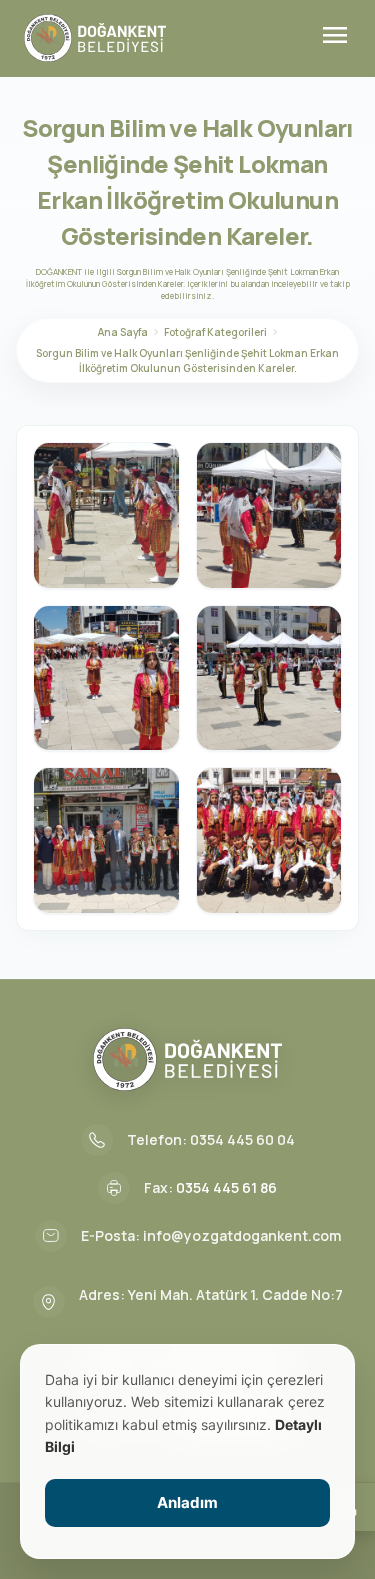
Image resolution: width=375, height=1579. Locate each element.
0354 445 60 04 (242, 1139)
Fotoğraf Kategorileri (215, 332)
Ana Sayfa (123, 332)
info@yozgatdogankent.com (242, 1235)
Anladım (187, 1502)
